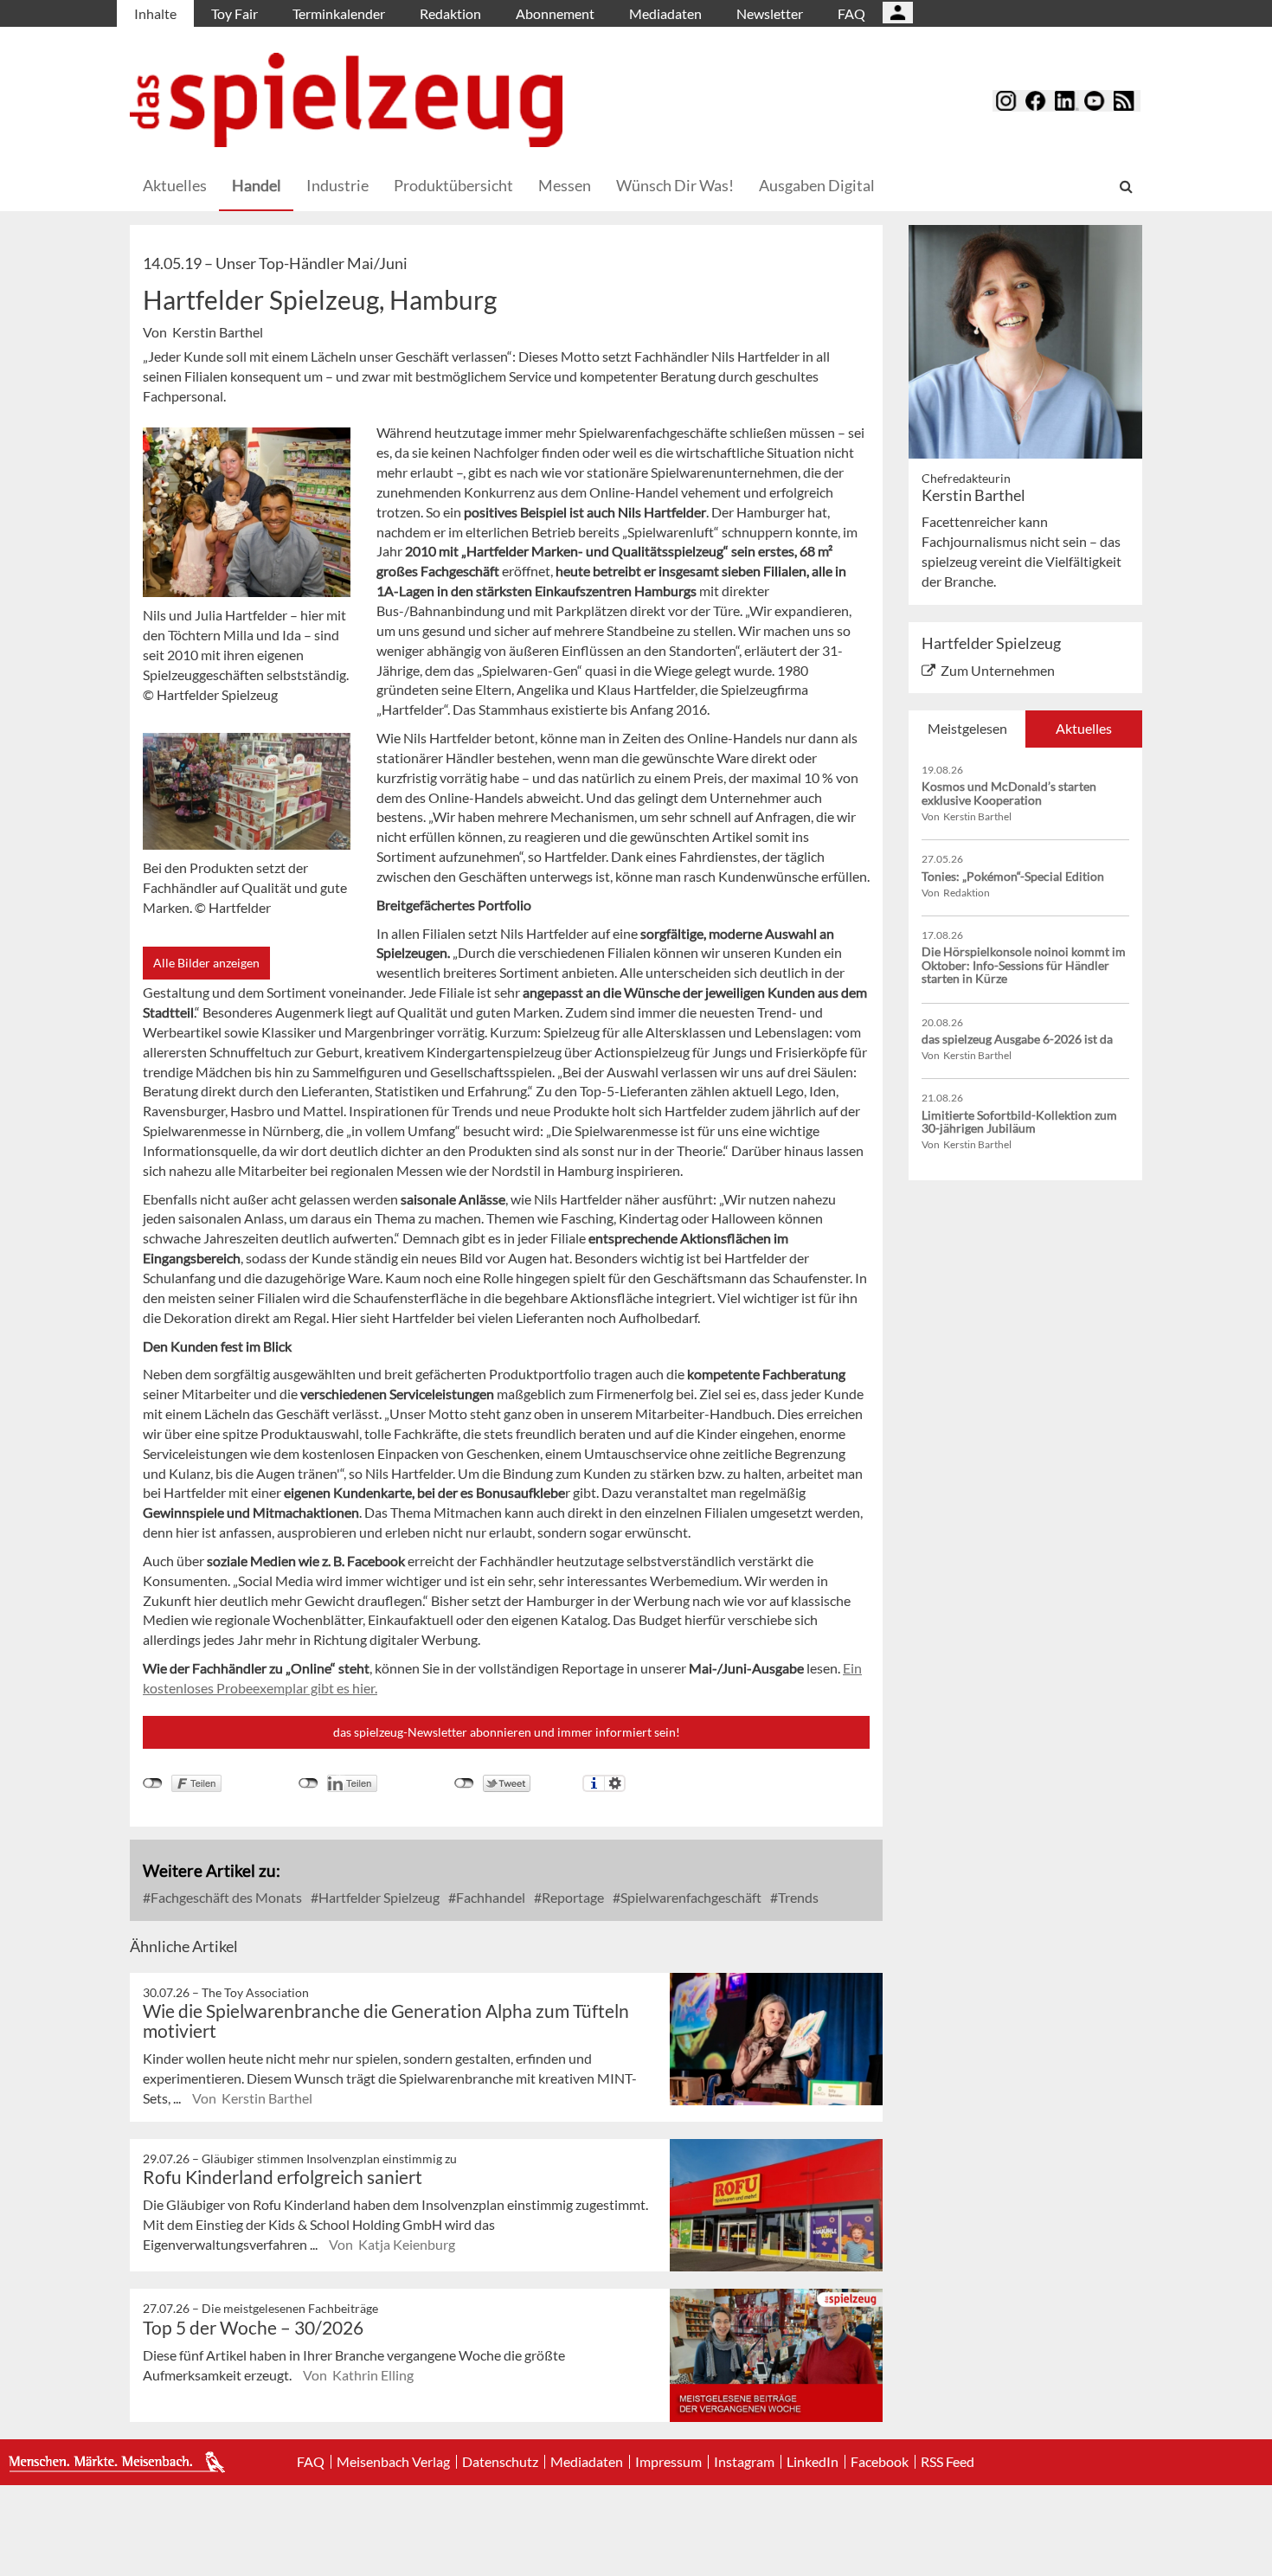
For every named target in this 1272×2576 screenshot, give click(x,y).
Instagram (744, 2462)
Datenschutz (500, 2462)
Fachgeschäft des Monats (225, 1897)
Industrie (337, 185)
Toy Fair (234, 13)
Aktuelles (175, 185)
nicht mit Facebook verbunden (153, 1783)
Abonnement (555, 13)
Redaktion (450, 13)
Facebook (880, 2462)
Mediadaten (665, 13)
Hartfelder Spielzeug (378, 1897)
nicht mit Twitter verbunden (464, 1783)
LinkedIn (813, 2462)
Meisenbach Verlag (393, 2462)
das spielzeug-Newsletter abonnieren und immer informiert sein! (507, 1732)
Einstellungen (615, 1783)
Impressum (668, 2462)
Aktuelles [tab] (1084, 728)
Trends (797, 1897)
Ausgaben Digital (817, 185)
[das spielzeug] (346, 100)
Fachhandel (489, 1897)
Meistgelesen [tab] (967, 728)
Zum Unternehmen (998, 670)
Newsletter (770, 13)
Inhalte (155, 13)
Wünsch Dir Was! (675, 185)
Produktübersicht (453, 185)
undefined (308, 1783)
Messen (565, 185)
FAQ (851, 13)
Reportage (572, 1897)
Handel (257, 185)
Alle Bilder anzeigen (206, 963)
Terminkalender (339, 13)
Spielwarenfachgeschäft (690, 1897)
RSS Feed (948, 2462)
